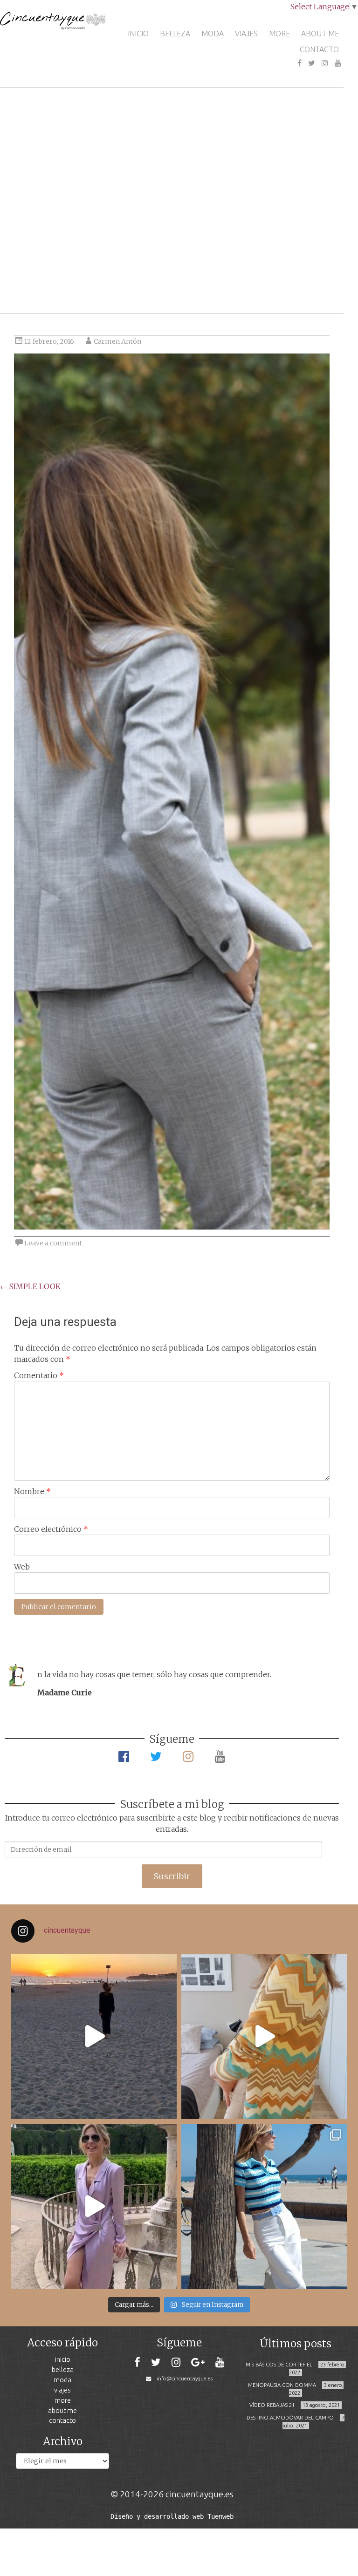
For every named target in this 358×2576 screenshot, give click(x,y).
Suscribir (172, 1876)
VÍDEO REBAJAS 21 (272, 2405)
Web (22, 1567)
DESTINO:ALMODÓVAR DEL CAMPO (290, 2418)
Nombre (32, 1491)
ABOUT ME (320, 34)
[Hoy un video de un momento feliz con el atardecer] (94, 2036)
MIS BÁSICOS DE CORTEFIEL (279, 2365)
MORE (279, 34)
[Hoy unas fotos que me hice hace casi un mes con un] (264, 2206)
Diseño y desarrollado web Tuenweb (172, 2516)
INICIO (138, 34)
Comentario (39, 1375)
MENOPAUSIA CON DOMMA (282, 2385)
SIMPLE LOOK (30, 1286)
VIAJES (246, 34)
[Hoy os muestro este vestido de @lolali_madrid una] (94, 2206)
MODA (213, 34)
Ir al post (49, 279)
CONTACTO (319, 49)
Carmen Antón (117, 341)
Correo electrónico (51, 1529)
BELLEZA (175, 34)
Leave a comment (53, 1243)
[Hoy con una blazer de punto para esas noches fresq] (264, 2036)
